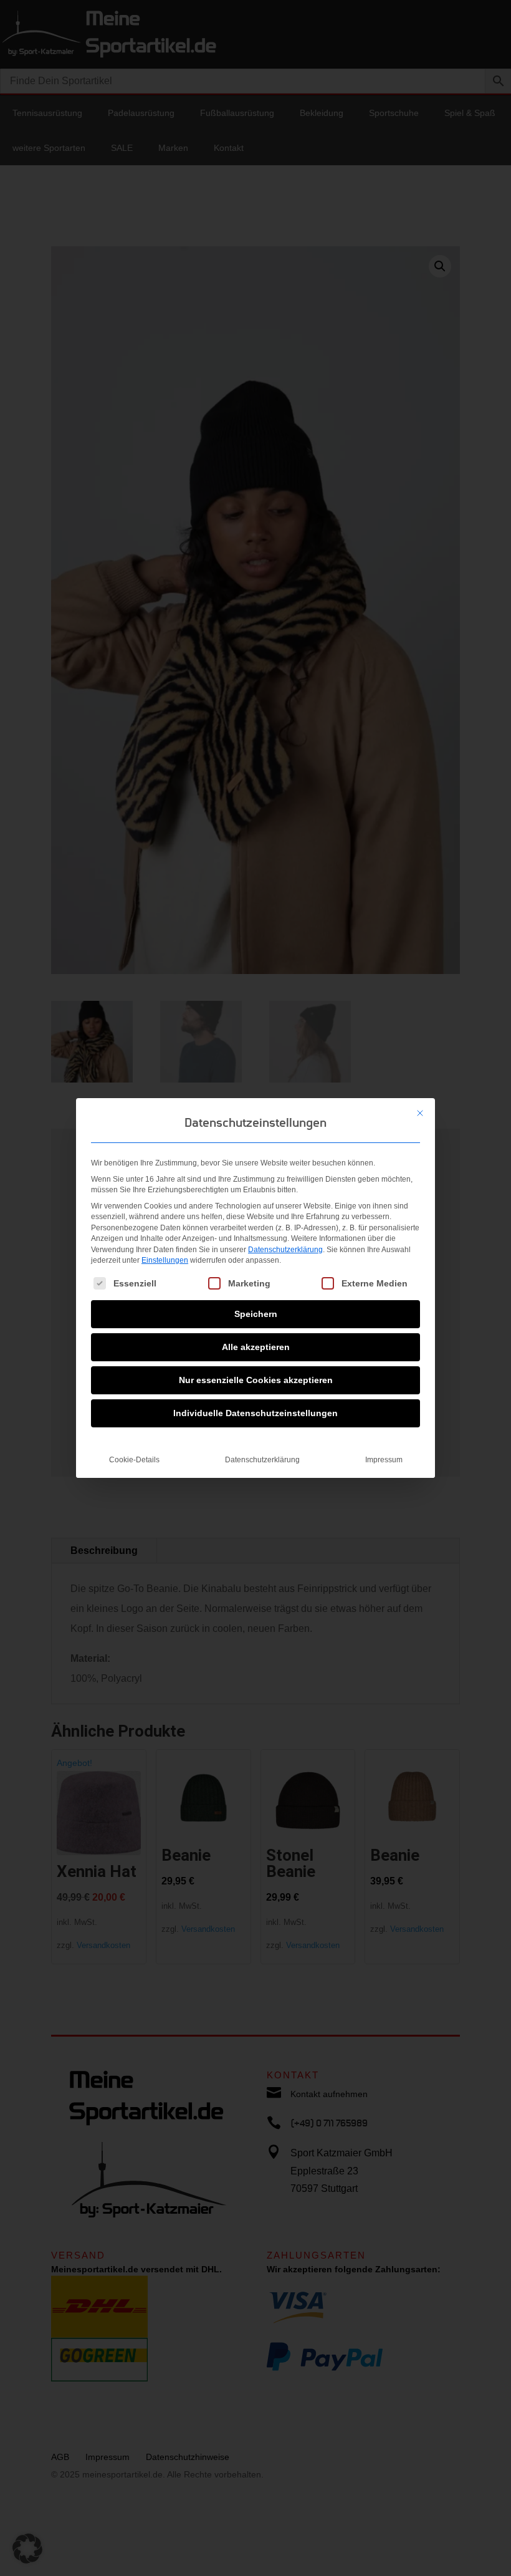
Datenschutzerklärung (285, 1250)
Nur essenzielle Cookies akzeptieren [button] (256, 1380)
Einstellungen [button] (165, 1260)
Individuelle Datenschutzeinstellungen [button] (255, 1413)
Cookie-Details (134, 1460)
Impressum (384, 1460)
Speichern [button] (256, 1314)
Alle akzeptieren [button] (256, 1347)
